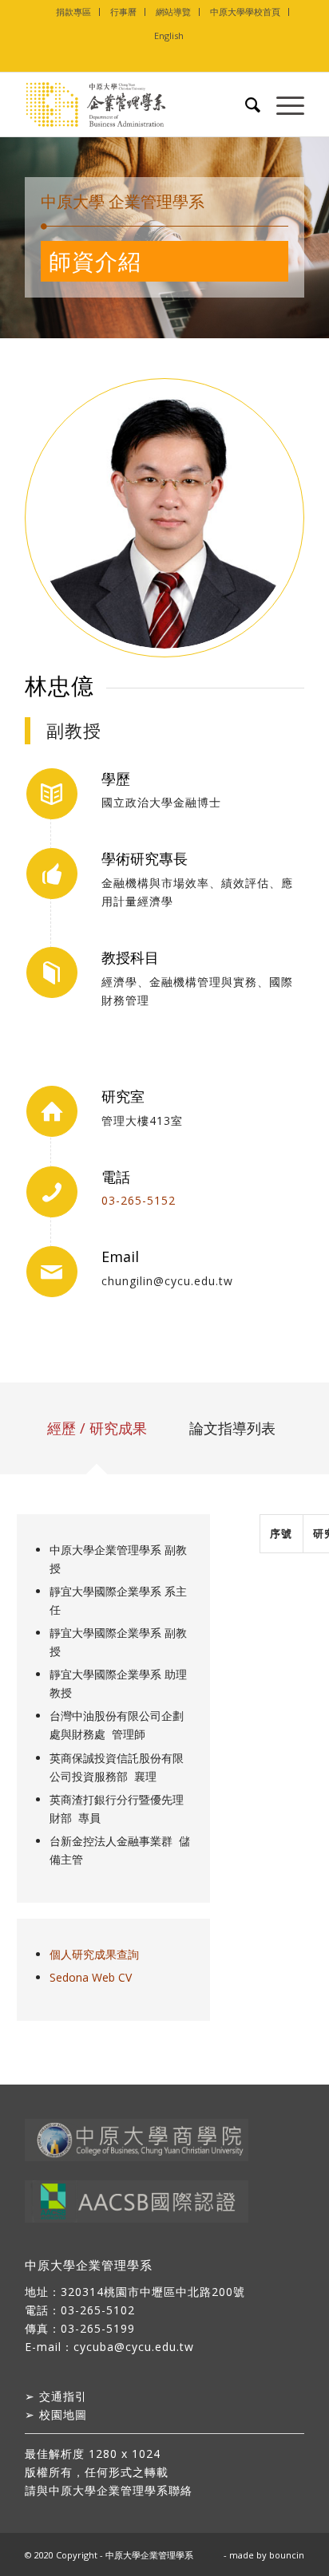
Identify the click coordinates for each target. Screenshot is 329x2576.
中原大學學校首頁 (245, 12)
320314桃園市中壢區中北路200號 (153, 2292)
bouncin (287, 2555)
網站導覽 (173, 12)
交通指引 (63, 2396)
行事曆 (123, 12)
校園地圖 (63, 2414)
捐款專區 (73, 12)
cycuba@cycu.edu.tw (134, 2347)
